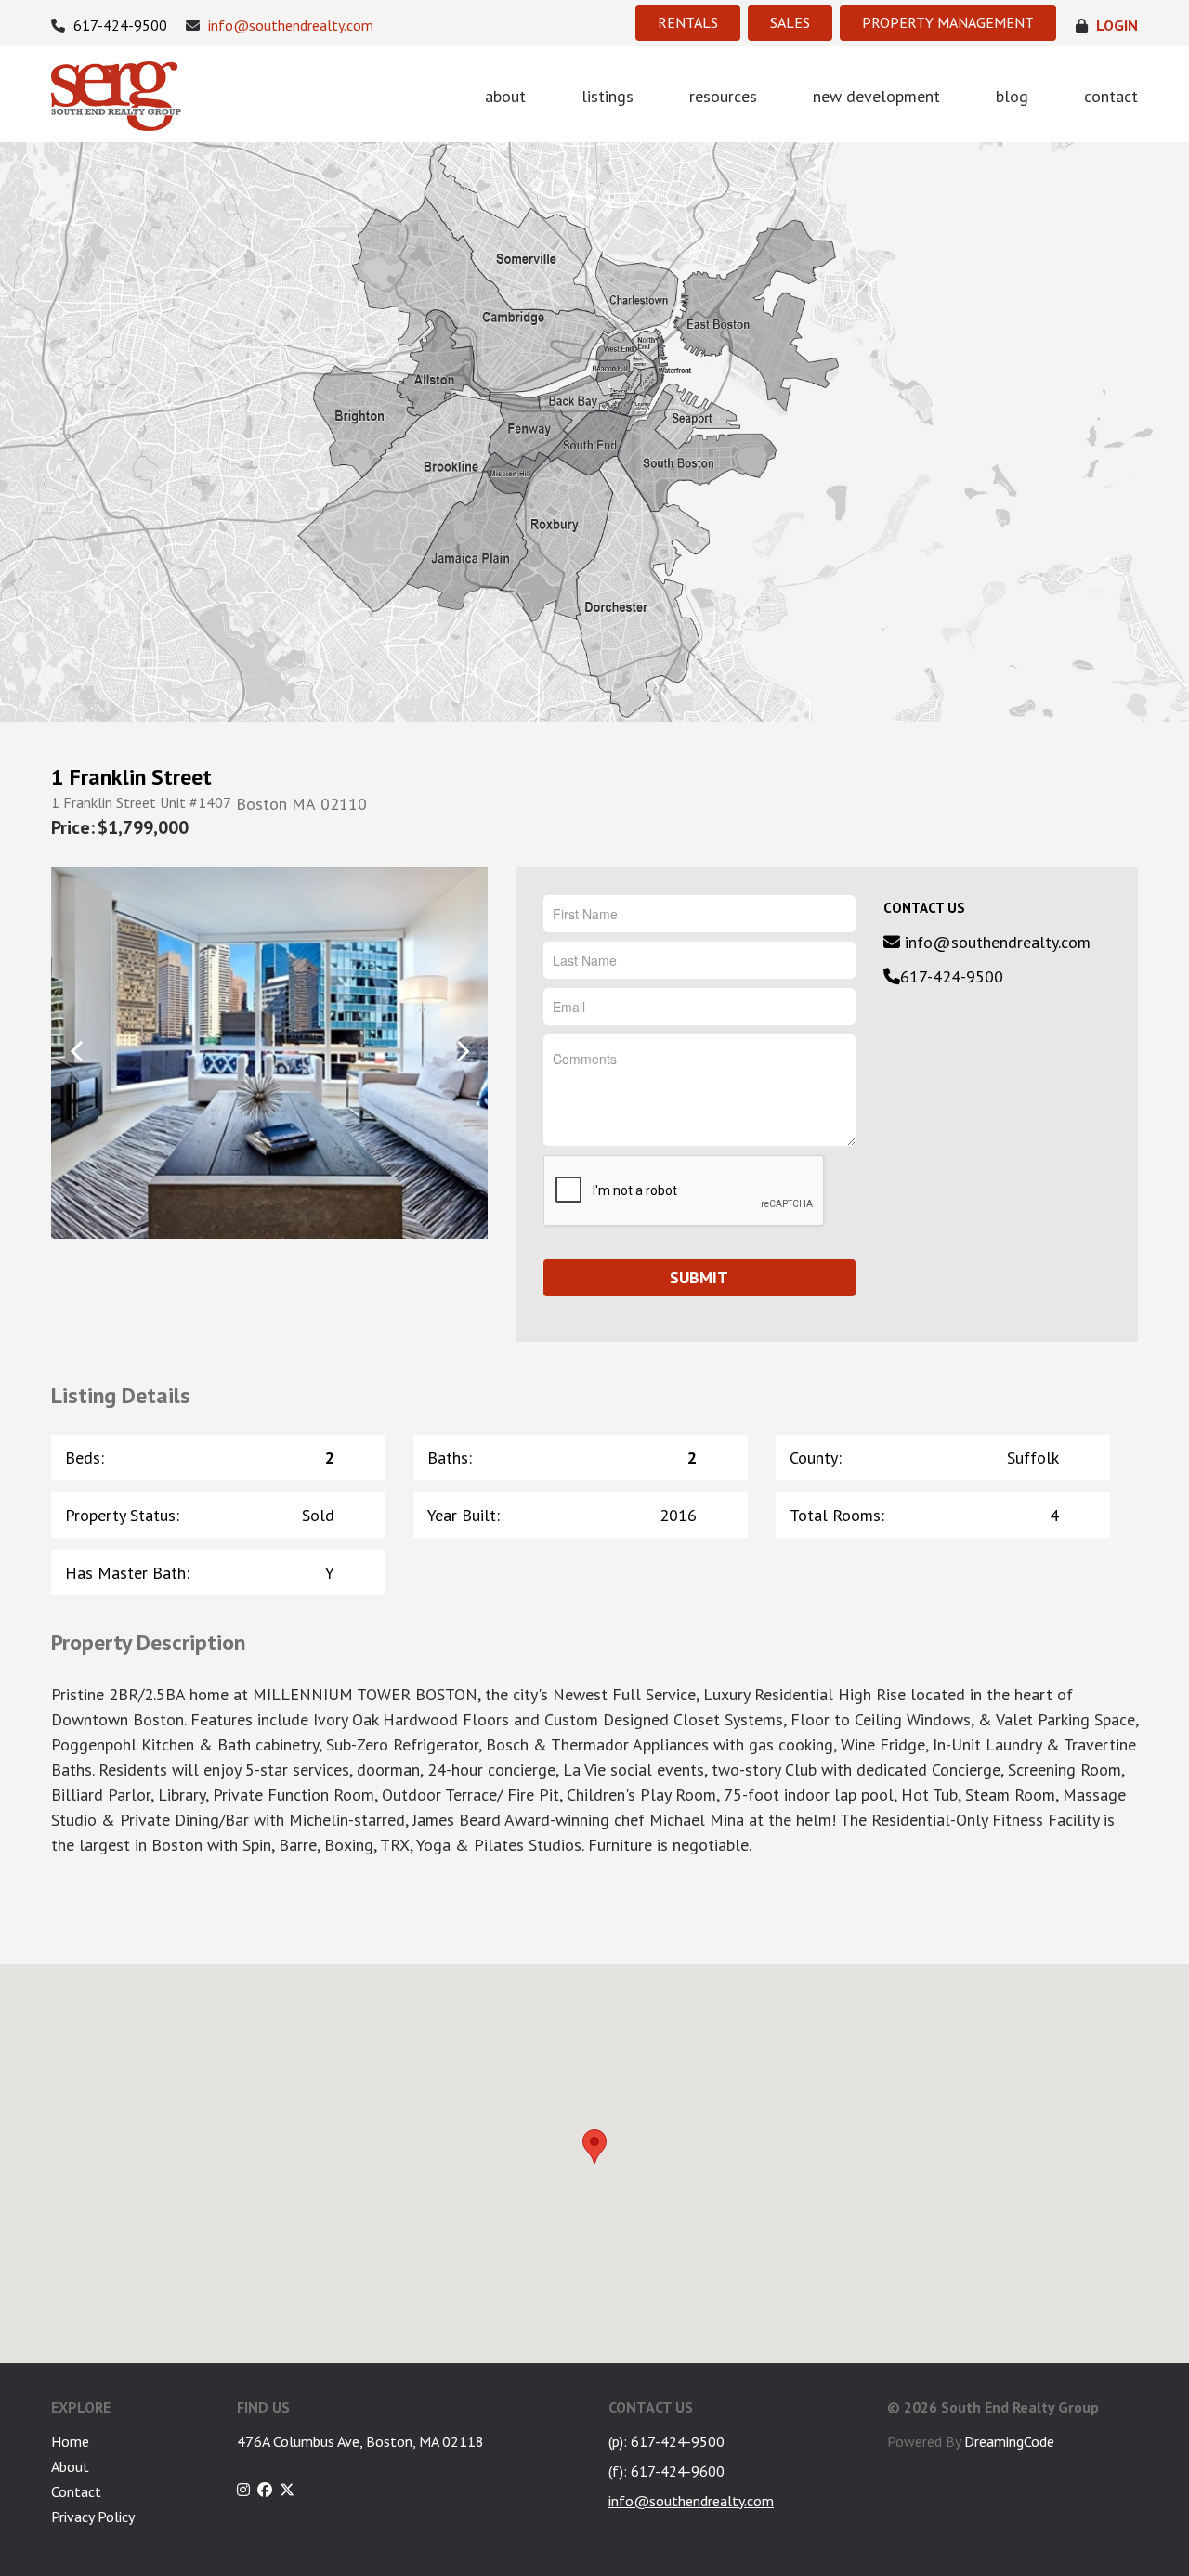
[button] (594, 2147)
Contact (76, 2491)
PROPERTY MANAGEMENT (948, 22)
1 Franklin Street (131, 777)
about (505, 96)
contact (1111, 96)
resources (723, 96)
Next (462, 1052)
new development (876, 96)
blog (1012, 96)
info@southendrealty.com (289, 26)
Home (70, 2441)
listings (608, 96)
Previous (77, 1052)
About (70, 2466)
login (1115, 26)
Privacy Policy (93, 2517)
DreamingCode (1009, 2441)
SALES (790, 22)
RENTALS (688, 22)
